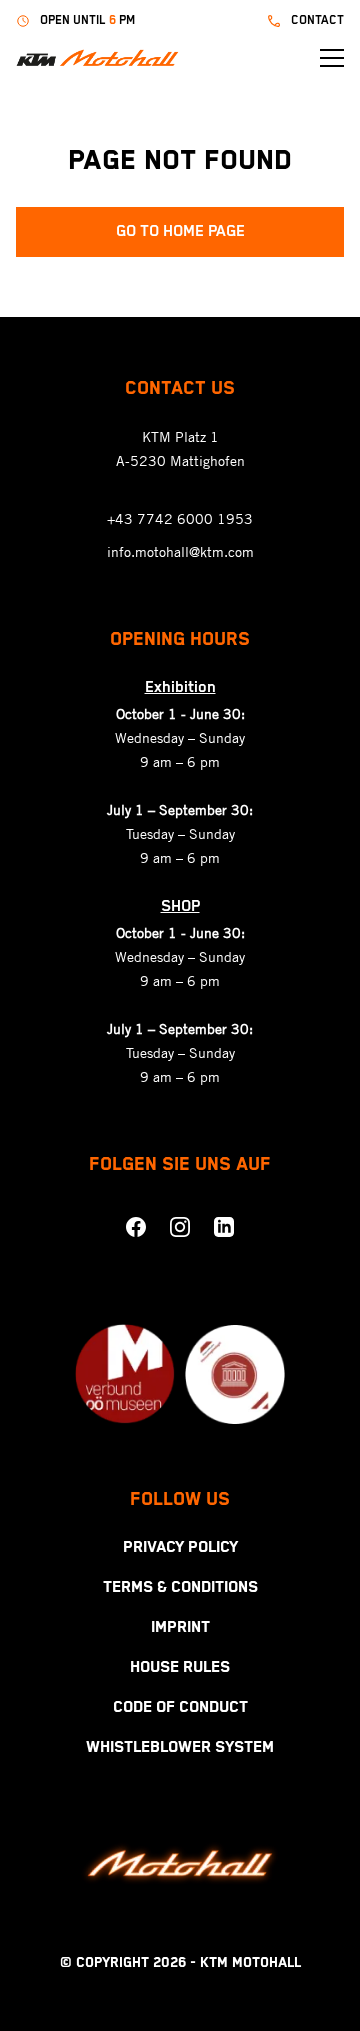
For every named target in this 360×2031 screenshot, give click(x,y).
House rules (180, 1668)
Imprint (180, 1628)
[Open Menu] (332, 58)
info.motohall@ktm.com (180, 551)
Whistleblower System (180, 1748)
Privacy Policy (180, 1548)
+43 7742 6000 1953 (180, 518)
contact (317, 20)
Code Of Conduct (180, 1708)
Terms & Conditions (180, 1588)
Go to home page (180, 232)
